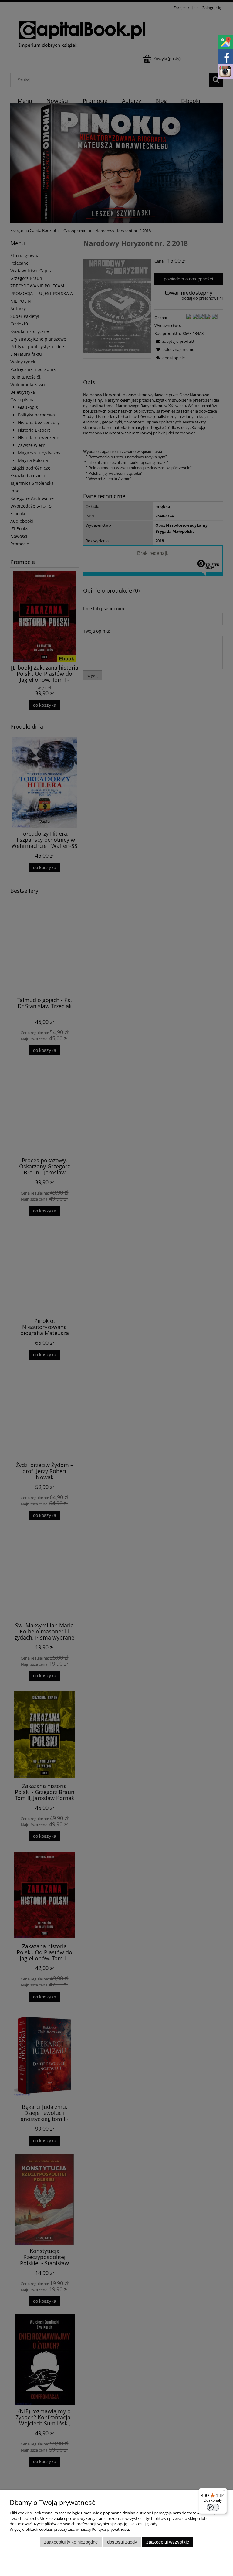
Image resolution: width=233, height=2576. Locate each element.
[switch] (213, 2507)
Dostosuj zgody (122, 2542)
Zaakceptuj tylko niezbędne (71, 2542)
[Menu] (223, 2492)
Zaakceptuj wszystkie (168, 2542)
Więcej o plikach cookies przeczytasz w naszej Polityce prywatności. (70, 2529)
